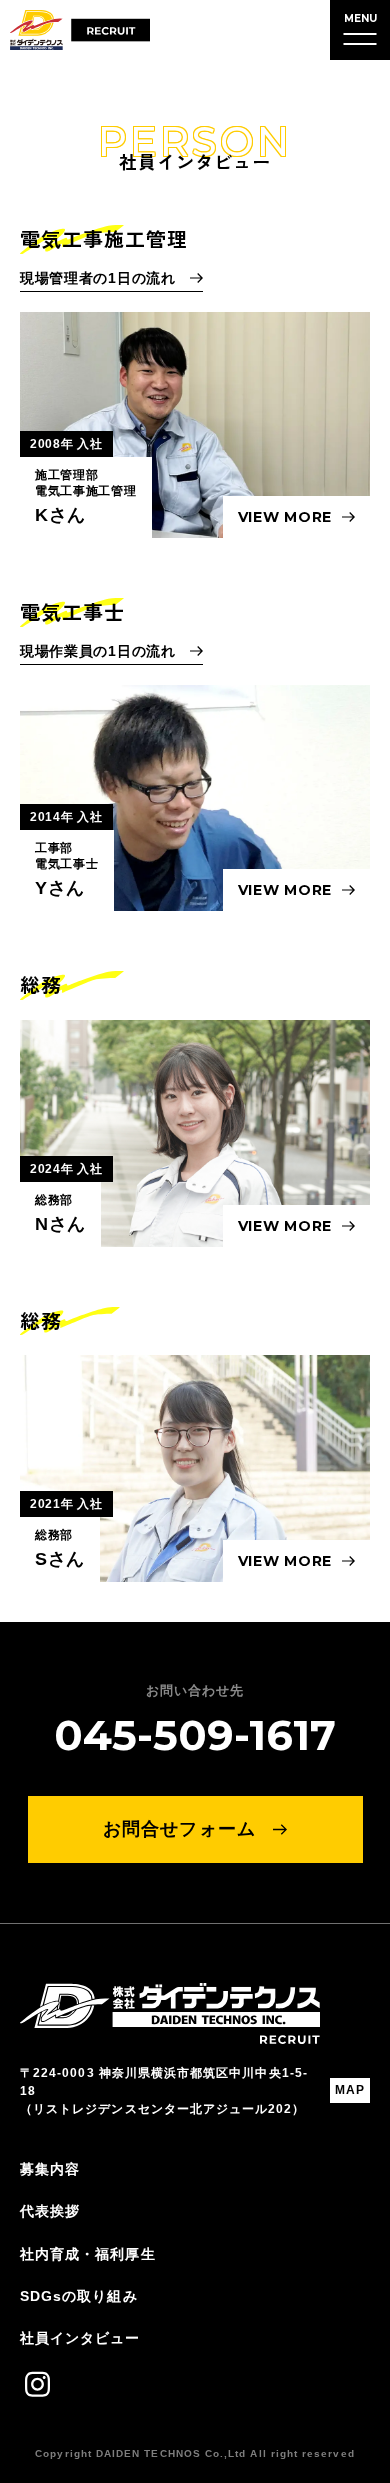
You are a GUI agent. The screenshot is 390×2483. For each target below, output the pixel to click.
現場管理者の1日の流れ (100, 278)
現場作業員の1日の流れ (100, 651)
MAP (350, 2090)
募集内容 (50, 2169)
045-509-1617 (195, 1735)
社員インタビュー (80, 2338)
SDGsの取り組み (79, 2296)
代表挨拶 (50, 2211)
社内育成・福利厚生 (88, 2254)
